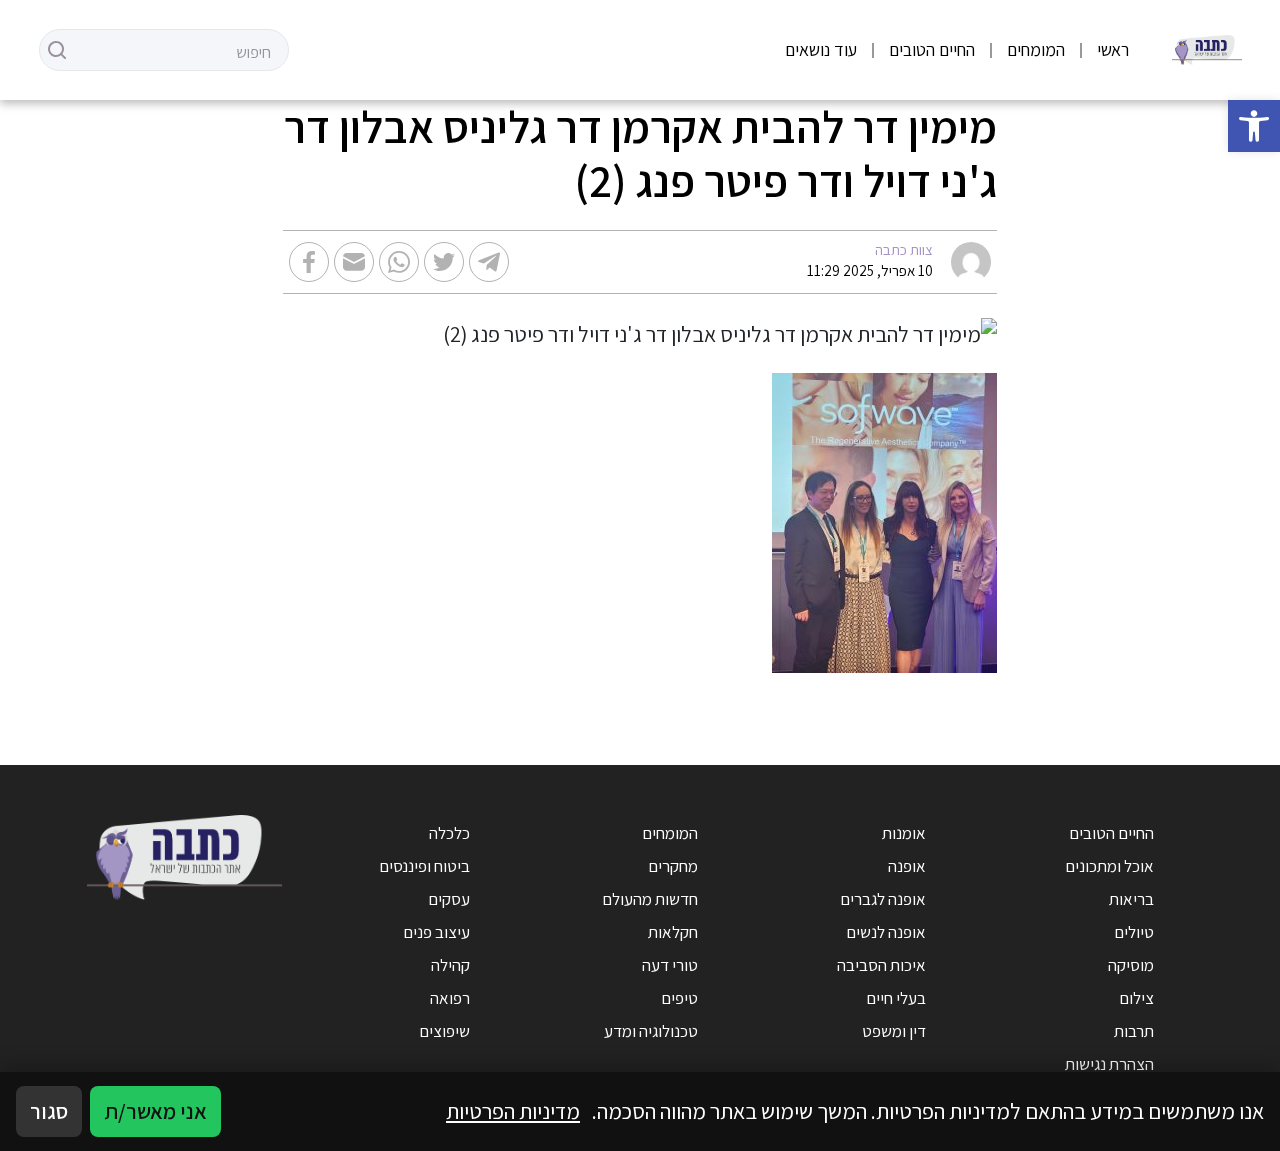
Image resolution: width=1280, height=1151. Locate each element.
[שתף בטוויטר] (444, 262)
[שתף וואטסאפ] (399, 262)
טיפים (679, 998)
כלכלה (449, 833)
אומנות (904, 833)
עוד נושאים (821, 49)
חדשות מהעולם (650, 899)
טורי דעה (670, 965)
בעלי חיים (896, 998)
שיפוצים (444, 1031)
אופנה (907, 866)
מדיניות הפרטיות (513, 1111)
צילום (1136, 998)
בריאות (1131, 899)
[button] (1254, 126)
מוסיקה (1131, 965)
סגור (49, 1111)
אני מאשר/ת (155, 1111)
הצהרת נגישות (1109, 1064)
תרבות (1134, 1031)
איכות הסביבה (881, 965)
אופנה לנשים (886, 932)
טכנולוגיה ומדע (651, 1031)
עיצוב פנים (436, 932)
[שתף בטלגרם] (489, 262)
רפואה (450, 998)
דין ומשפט (894, 1031)
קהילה (450, 965)
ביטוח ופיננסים (424, 866)
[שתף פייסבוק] (309, 262)
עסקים (449, 899)
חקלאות (673, 932)
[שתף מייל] (354, 262)
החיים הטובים (932, 49)
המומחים (1036, 49)
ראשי (1113, 49)
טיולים (1134, 932)
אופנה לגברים (883, 899)
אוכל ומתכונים (1109, 866)
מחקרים (673, 866)
